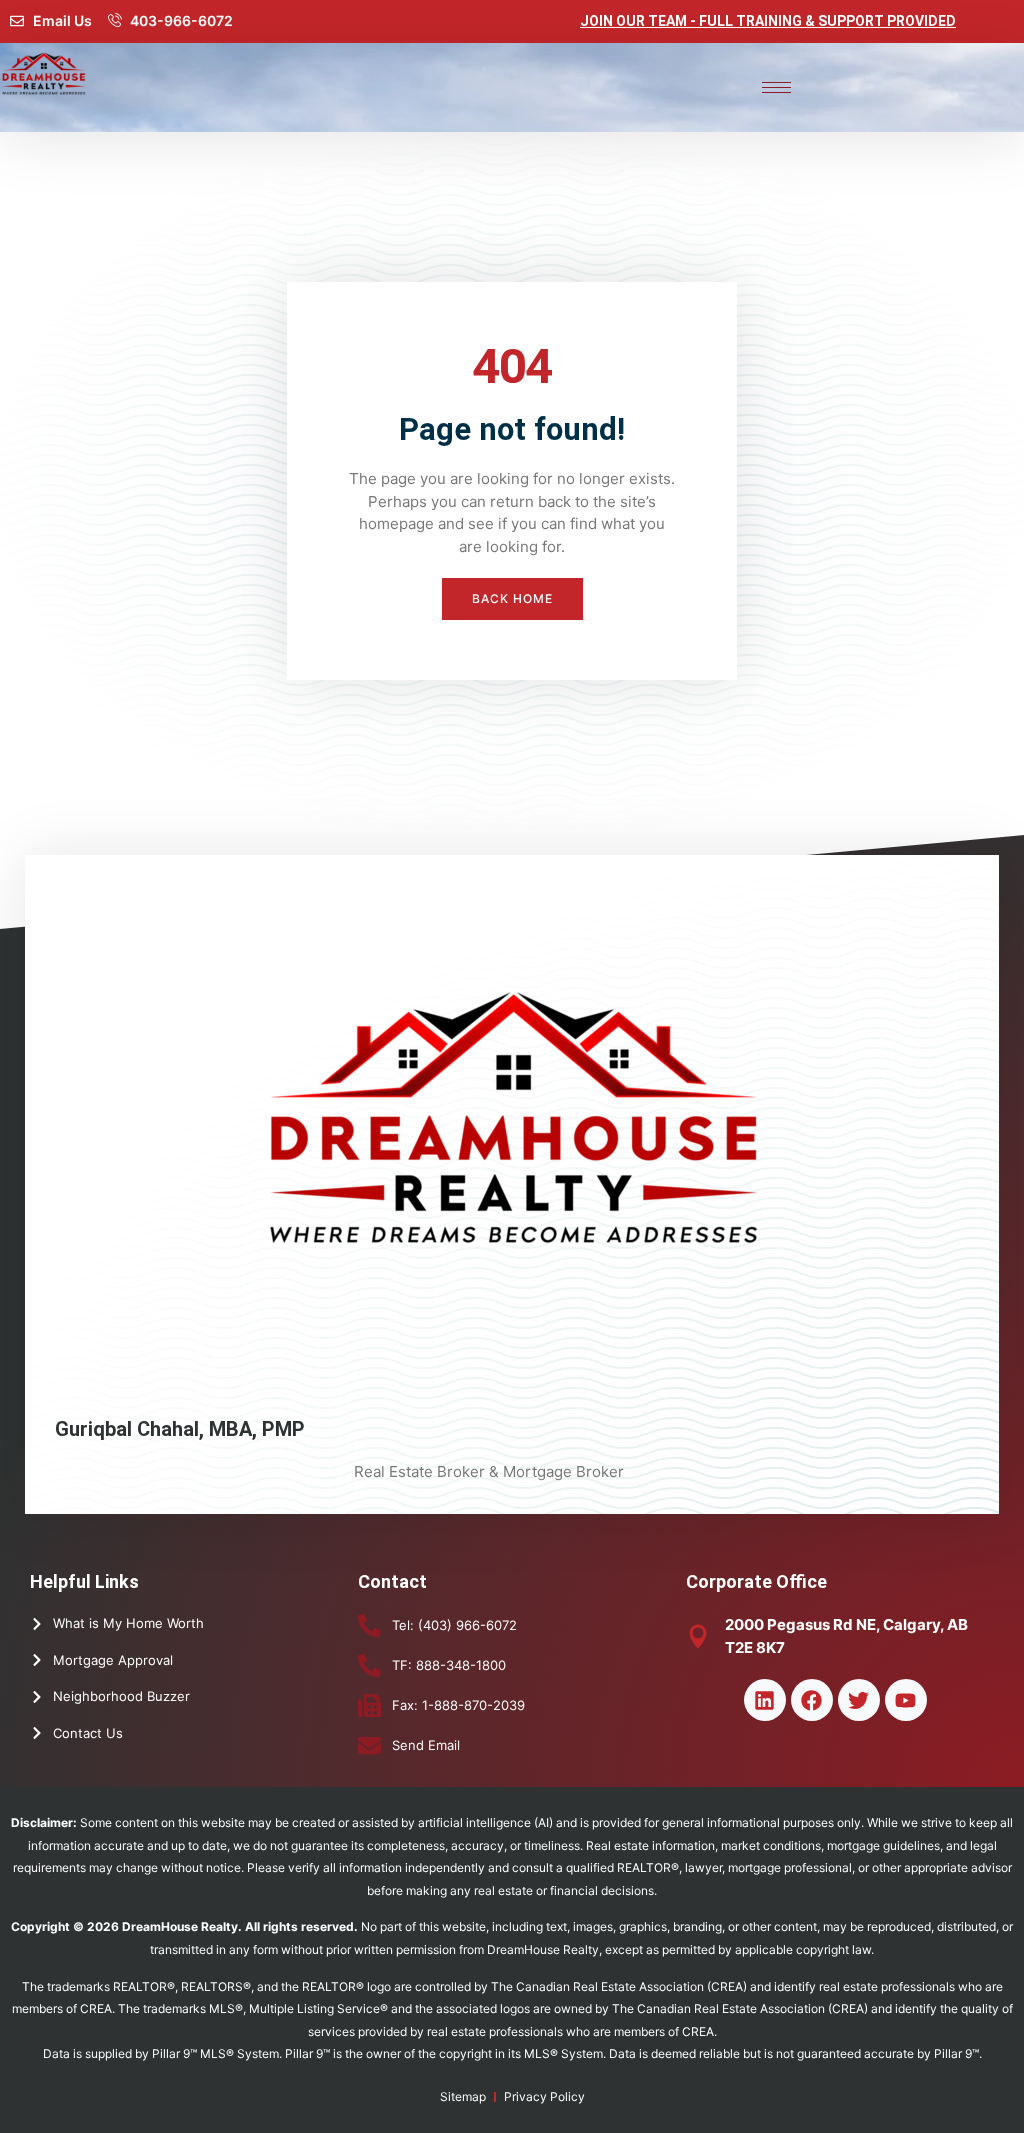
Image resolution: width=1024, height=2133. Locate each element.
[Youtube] (906, 1700)
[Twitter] (859, 1700)
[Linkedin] (765, 1700)
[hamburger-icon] (776, 87)
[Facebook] (812, 1700)
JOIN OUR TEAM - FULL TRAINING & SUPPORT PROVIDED (768, 21)
